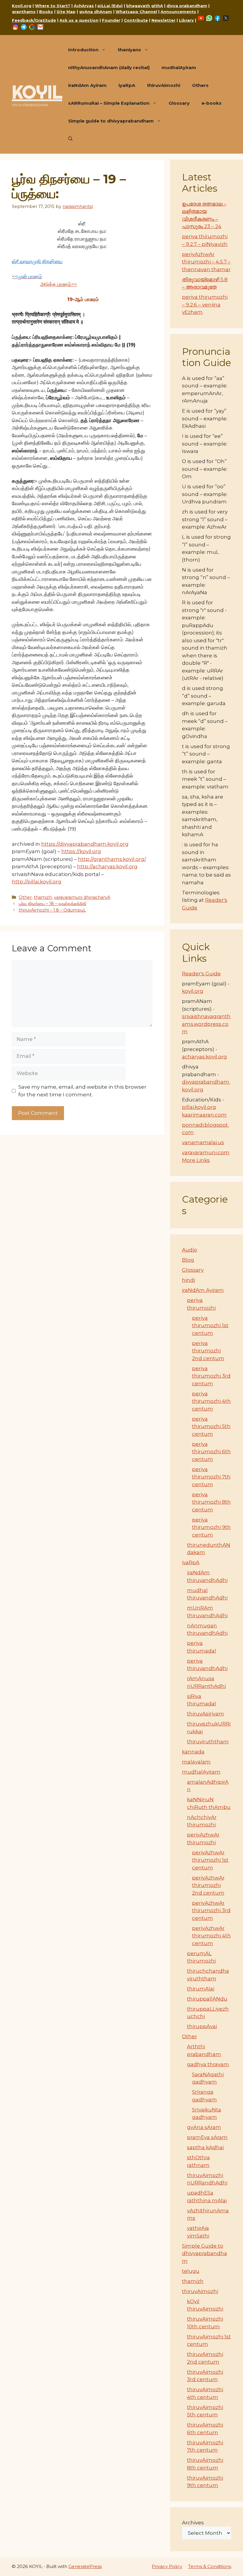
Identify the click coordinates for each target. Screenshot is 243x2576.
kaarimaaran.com (204, 1115)
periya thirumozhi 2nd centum (208, 1351)
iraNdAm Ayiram (87, 85)
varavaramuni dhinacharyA (82, 897)
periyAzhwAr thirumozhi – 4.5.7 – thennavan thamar (206, 262)
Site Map (66, 12)
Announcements (178, 12)
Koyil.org (22, 6)
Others (200, 85)
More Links (196, 1160)
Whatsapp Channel (136, 12)
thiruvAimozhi (164, 85)
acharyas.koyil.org (204, 1057)
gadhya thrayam (208, 2064)
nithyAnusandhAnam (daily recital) (109, 67)
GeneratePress (85, 2566)
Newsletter (163, 20)
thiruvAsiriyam (206, 1714)
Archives (193, 2523)
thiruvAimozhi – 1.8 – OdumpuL (52, 910)
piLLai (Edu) (110, 6)
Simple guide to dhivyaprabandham (111, 121)
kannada (193, 1752)
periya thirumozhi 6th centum (211, 1452)
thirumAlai (201, 1989)
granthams (24, 12)
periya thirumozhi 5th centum (211, 1426)
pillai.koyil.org (199, 1107)
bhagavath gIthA (145, 6)
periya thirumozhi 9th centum (211, 1527)
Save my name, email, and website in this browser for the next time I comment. (82, 1091)
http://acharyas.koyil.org (107, 866)
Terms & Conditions (210, 2566)
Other (25, 897)
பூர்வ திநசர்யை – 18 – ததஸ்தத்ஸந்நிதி (52, 904)
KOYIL (37, 92)
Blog (188, 1260)
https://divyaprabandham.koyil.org (85, 844)
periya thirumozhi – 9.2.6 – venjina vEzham (205, 304)
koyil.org (193, 991)
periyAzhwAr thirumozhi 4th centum (211, 1936)
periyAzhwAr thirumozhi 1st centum (210, 1860)
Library (186, 20)
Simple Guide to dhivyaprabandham (204, 2253)
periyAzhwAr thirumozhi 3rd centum (211, 1910)
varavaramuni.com (206, 1152)
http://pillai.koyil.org (37, 882)
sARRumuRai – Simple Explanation (109, 103)
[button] (70, 139)
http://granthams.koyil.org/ (112, 859)
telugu (191, 2271)
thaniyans (129, 50)
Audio (190, 1250)
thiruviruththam (208, 1742)
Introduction (83, 50)
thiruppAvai (202, 2026)
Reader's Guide (201, 974)
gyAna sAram (204, 2127)
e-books (212, 103)
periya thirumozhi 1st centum (210, 1326)
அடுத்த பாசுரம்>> (59, 284)
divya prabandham (187, 6)
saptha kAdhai (205, 2147)
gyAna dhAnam (96, 12)
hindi (188, 1280)
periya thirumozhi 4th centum (211, 1401)
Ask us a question (79, 20)
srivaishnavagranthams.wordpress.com (206, 1024)
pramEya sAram (207, 2137)
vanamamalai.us (203, 1142)
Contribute (136, 20)
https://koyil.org (81, 851)
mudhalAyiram (179, 67)
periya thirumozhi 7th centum (211, 1477)
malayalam (196, 1762)
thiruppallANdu (207, 1999)
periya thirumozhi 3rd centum (211, 1376)
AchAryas (84, 6)
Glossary (179, 103)
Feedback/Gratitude (34, 20)
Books (46, 12)
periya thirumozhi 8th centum (211, 1502)
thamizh (43, 897)
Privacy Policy (167, 2566)
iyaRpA (127, 85)
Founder (111, 20)
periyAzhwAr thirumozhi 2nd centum (208, 1885)
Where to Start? (53, 6)
